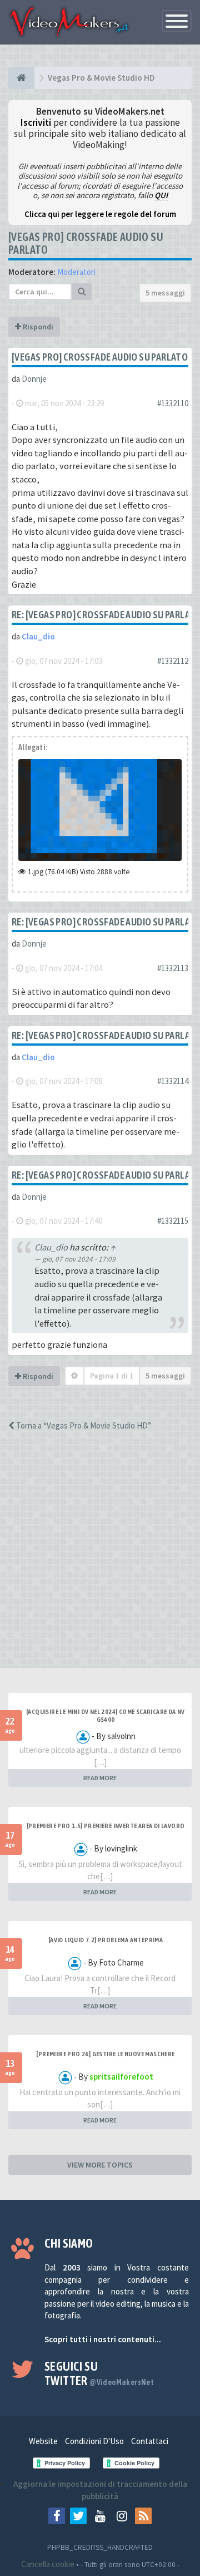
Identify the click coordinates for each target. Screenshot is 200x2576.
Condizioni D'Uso (94, 2441)
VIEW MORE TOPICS (100, 2165)
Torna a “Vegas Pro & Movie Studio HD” (83, 1425)
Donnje (34, 379)
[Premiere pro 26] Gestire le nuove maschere (105, 2054)
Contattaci (150, 2441)
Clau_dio (38, 636)
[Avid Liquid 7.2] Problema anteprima (106, 1940)
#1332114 (173, 1081)
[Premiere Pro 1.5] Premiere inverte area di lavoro (106, 1826)
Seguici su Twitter (99, 2373)
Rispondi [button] (37, 327)
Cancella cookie (48, 2564)
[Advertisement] (100, 1559)
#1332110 (173, 403)
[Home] (21, 78)
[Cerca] (82, 292)
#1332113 (173, 968)
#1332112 (173, 661)
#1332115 (173, 1221)
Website (43, 2441)
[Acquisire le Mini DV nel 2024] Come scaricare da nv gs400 (106, 1716)
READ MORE (100, 1778)
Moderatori (76, 272)
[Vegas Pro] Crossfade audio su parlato (100, 357)
